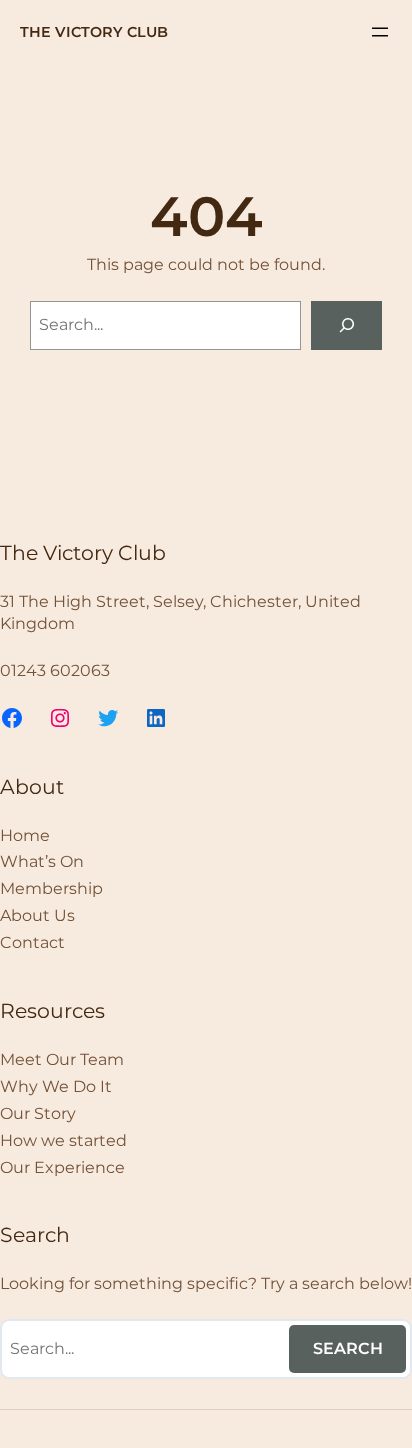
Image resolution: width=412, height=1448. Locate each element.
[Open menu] (380, 32)
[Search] (346, 325)
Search (348, 1348)
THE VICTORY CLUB (94, 32)
